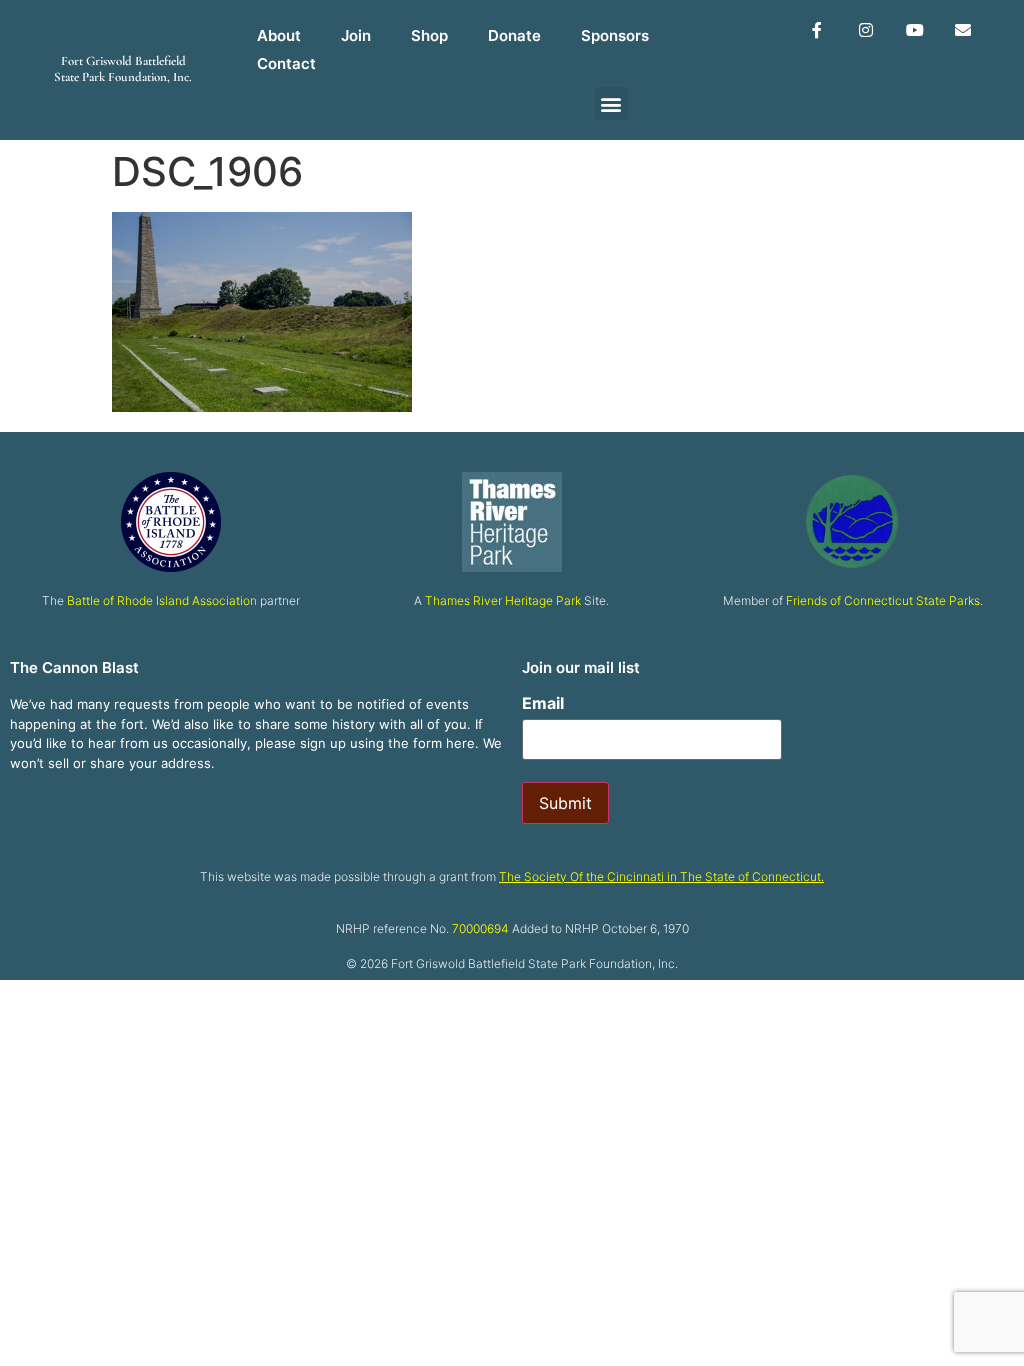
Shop (429, 35)
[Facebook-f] (817, 30)
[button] (611, 103)
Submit (565, 803)
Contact (286, 63)
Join (356, 35)
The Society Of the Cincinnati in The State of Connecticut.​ (661, 876)
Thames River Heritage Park (503, 600)
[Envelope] (963, 30)
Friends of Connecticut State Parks (883, 600)
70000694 (480, 928)
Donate (514, 35)
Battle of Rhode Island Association (162, 600)
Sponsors (615, 35)
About (279, 35)
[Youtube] (914, 30)
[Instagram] (865, 30)
